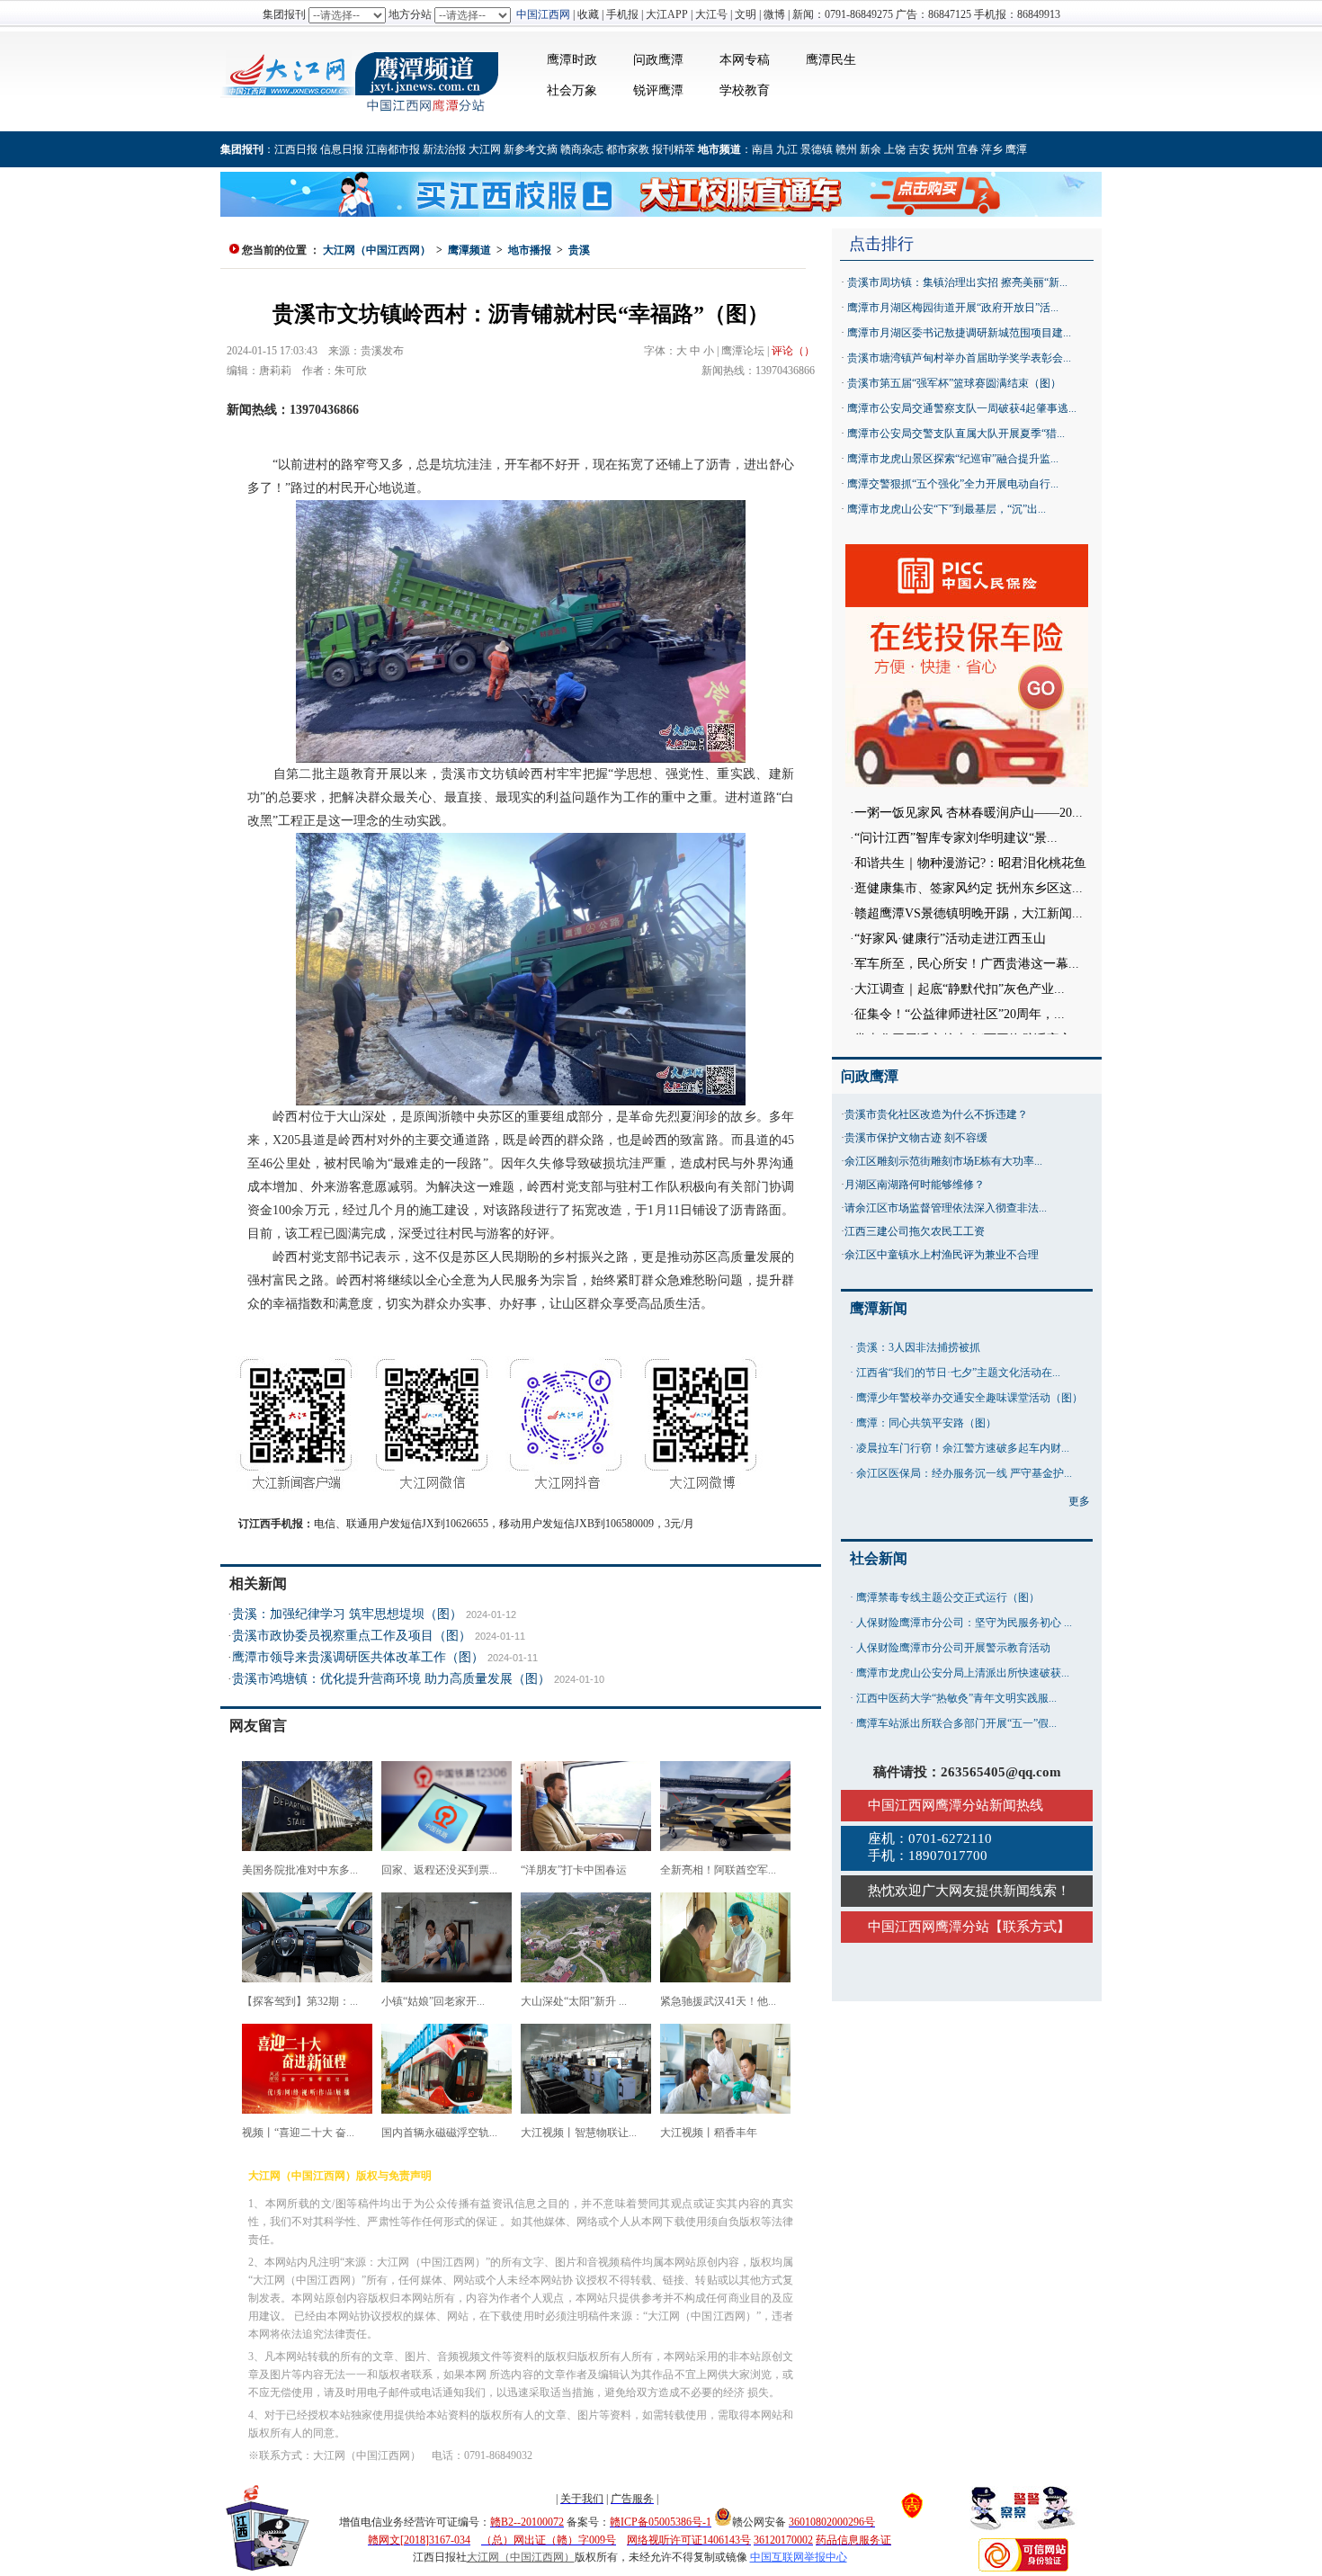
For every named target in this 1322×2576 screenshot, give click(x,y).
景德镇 (817, 149)
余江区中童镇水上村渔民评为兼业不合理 (942, 1255)
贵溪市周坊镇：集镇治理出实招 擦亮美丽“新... (957, 282)
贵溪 (579, 250)
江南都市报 (393, 149)
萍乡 (992, 149)
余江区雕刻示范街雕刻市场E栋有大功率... (943, 1161)
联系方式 (1030, 1927)
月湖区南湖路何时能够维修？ (915, 1185)
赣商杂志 (582, 149)
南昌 (763, 149)
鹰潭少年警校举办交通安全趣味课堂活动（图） (969, 1398)
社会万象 (572, 90)
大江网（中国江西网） (377, 250)
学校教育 (745, 90)
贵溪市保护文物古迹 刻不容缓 (916, 1138)
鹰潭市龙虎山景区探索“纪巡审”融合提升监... (953, 459)
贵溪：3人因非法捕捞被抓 (918, 1347)
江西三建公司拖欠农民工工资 (915, 1231)
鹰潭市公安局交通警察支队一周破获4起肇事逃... (962, 408)
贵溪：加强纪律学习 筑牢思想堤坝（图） (347, 1614)
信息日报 (342, 149)
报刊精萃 (674, 149)
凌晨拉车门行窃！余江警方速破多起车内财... (963, 1448)
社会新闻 (879, 1558)
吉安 (919, 149)
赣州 (846, 149)
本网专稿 (745, 60)
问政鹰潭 (658, 60)
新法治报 (444, 149)
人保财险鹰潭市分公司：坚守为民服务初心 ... (964, 1623)
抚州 (943, 149)
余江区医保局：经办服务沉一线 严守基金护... (964, 1473)
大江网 (485, 149)
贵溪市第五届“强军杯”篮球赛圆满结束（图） (954, 383)
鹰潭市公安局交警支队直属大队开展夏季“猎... (956, 434)
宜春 (968, 149)
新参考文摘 (531, 149)
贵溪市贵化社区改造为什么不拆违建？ (936, 1114)
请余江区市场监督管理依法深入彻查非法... (946, 1208)
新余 (871, 149)
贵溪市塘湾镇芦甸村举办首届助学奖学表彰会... (959, 358)
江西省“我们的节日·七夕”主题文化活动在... (958, 1373)
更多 (1079, 1501)
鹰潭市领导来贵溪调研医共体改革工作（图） (358, 1657)
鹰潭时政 (572, 60)
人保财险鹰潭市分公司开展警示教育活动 (953, 1648)
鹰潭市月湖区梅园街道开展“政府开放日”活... (953, 308)
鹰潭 (1016, 149)
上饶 (895, 149)
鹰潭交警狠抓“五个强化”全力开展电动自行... (953, 484)
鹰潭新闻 (879, 1308)
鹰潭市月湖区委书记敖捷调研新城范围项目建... (959, 333)
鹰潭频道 (469, 250)
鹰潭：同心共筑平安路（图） (926, 1423)
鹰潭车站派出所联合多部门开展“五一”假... (956, 1723)
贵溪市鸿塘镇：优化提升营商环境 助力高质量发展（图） (391, 1679)
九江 (787, 149)
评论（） (793, 351)
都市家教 (628, 149)
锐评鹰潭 (658, 90)
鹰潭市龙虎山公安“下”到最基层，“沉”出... (947, 509)
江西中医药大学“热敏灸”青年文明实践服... (956, 1698)
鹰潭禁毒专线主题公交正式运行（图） (948, 1597)
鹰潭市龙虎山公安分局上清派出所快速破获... (963, 1673)
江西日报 (296, 149)
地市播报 (530, 250)
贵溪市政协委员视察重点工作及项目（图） (352, 1636)
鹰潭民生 (831, 60)
